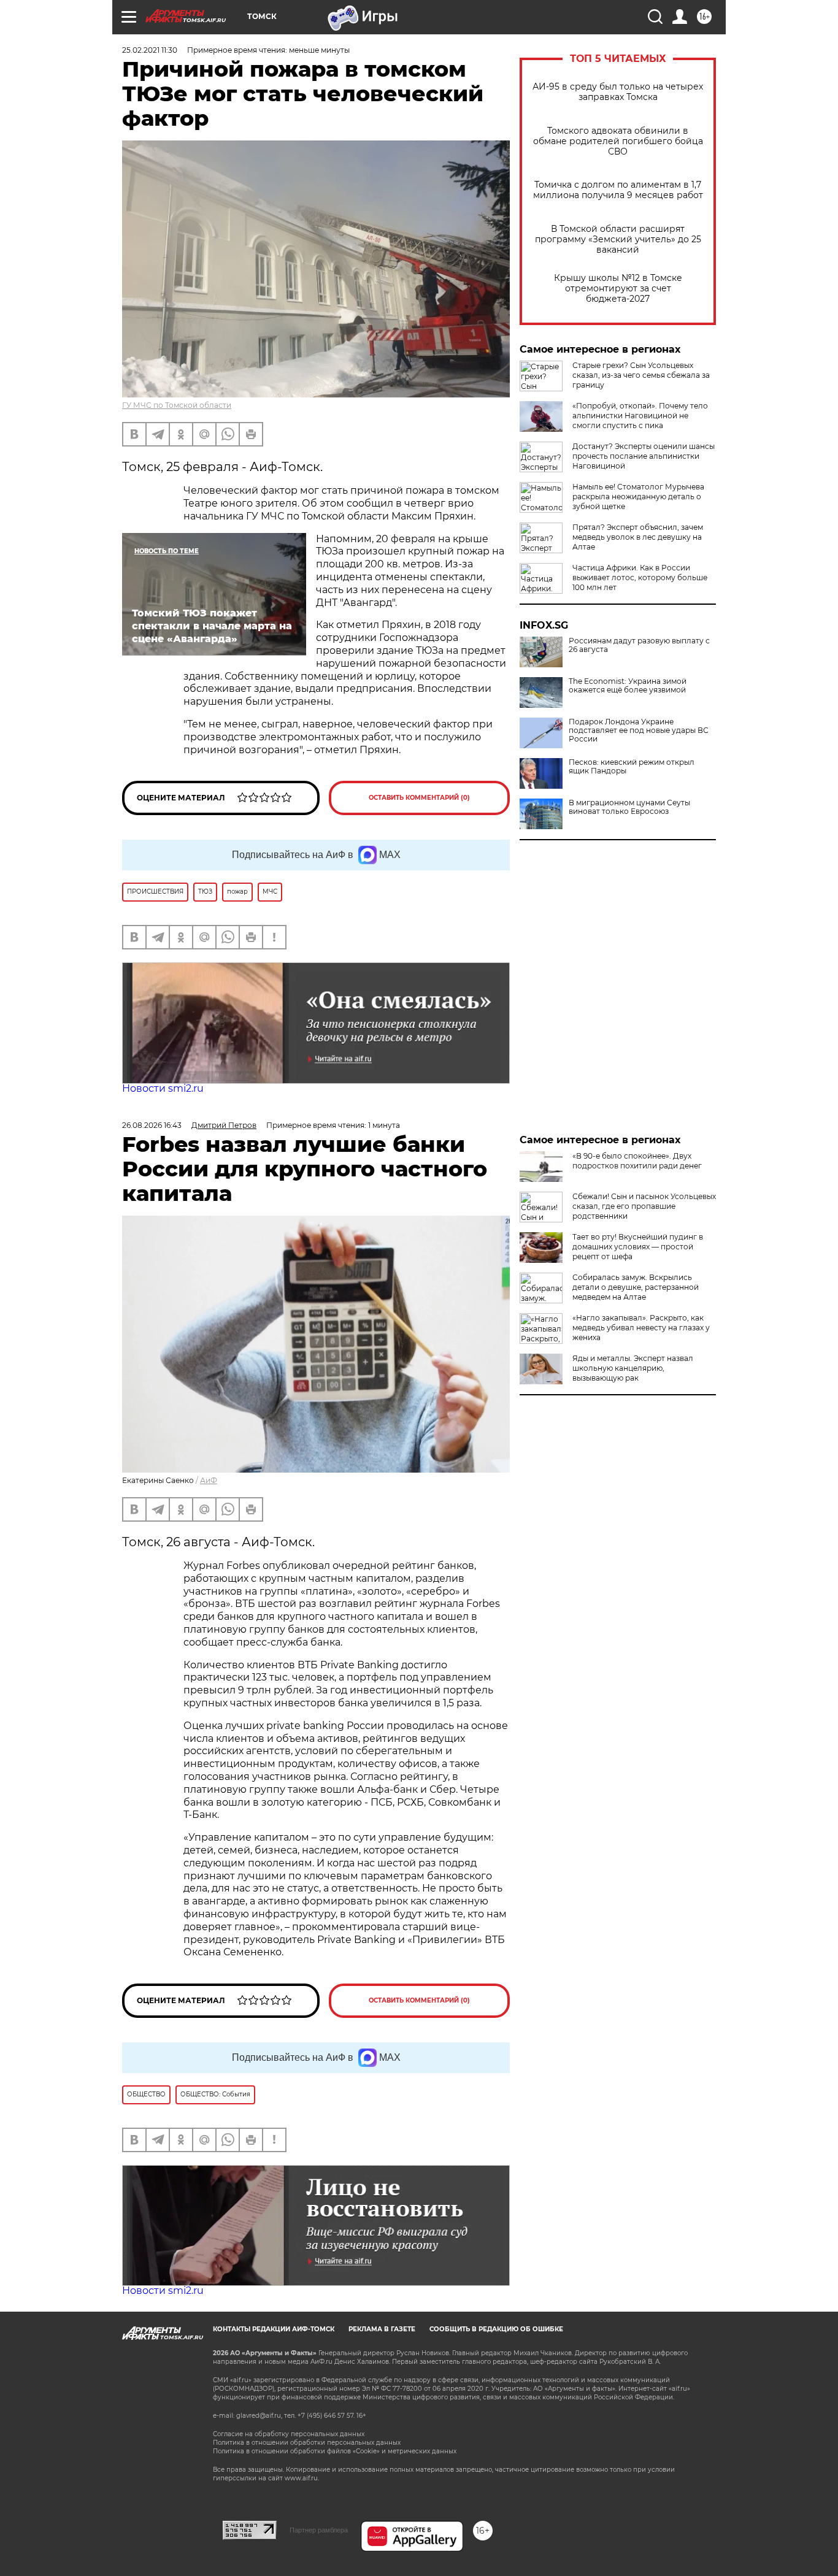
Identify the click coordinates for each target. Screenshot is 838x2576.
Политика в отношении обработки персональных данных (307, 2443)
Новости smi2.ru (163, 1088)
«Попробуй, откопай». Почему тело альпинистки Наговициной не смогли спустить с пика (640, 416)
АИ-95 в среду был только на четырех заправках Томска (618, 92)
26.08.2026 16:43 (152, 1125)
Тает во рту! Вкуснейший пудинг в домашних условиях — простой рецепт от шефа (638, 1247)
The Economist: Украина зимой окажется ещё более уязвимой (628, 686)
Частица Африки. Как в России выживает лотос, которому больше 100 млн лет (640, 577)
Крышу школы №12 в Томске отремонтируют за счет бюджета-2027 (618, 289)
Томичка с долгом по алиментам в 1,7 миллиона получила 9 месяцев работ (618, 190)
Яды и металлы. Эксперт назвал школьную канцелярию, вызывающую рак (633, 1368)
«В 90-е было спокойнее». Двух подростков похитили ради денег (637, 1161)
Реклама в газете (382, 2329)
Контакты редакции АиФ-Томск (274, 2329)
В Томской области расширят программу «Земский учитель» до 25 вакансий (618, 240)
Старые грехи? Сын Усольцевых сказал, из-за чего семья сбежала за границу (641, 375)
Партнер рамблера (319, 2530)
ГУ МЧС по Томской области (177, 405)
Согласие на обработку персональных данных (289, 2434)
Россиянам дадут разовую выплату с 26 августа (639, 645)
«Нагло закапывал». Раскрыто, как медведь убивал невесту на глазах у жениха (641, 1328)
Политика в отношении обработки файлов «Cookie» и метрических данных (335, 2451)
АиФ (209, 1480)
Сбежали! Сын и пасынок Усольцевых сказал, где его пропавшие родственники (644, 1206)
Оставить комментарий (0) (419, 798)
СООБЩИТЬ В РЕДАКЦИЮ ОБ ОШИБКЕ (496, 2329)
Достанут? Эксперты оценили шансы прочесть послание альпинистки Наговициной (644, 456)
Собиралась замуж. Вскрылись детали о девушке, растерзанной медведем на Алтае (636, 1287)
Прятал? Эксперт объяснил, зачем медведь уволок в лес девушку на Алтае (638, 537)
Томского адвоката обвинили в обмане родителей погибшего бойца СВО (618, 141)
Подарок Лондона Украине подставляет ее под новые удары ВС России (639, 730)
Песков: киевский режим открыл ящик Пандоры (632, 767)
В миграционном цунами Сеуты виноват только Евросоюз (629, 807)
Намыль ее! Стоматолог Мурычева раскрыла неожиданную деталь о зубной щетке (638, 496)
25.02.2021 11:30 (150, 50)
